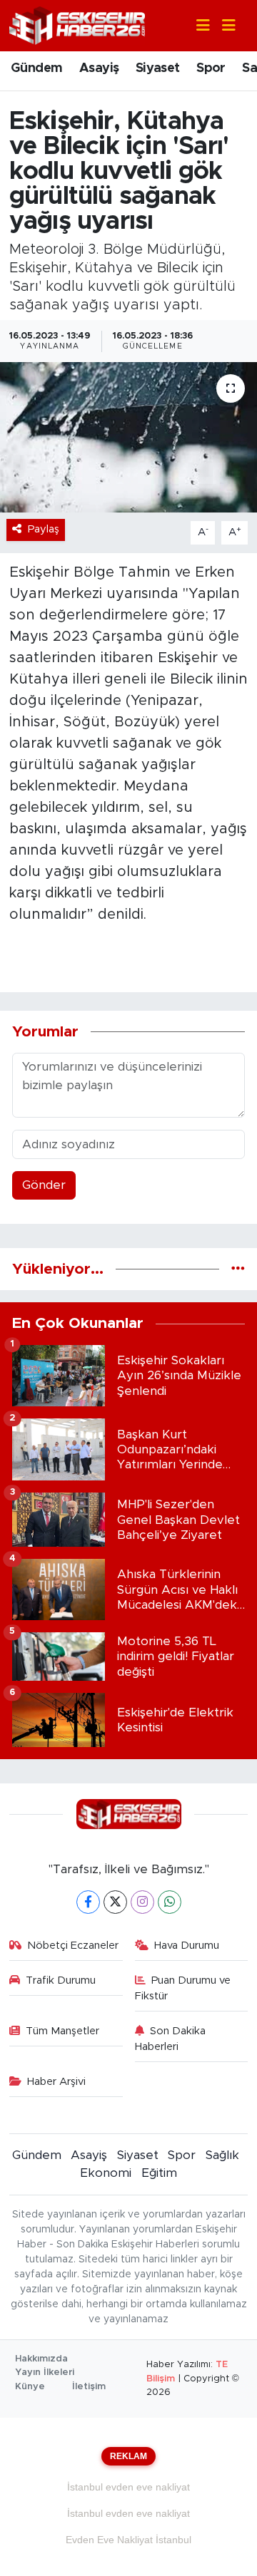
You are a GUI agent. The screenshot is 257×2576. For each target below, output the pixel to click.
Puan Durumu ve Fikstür (183, 1988)
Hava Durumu (187, 1946)
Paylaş (44, 529)
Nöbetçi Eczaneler (73, 1946)
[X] (115, 1902)
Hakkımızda (41, 2359)
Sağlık (222, 2155)
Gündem (36, 68)
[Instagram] (142, 1902)
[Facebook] (88, 1902)
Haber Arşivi (56, 2082)
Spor (211, 68)
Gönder (44, 1185)
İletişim (89, 2387)
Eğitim (159, 2173)
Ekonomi (106, 2173)
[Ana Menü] (223, 26)
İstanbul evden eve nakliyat (128, 2487)
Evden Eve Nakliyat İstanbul (128, 2540)
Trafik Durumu (61, 1980)
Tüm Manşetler (62, 2031)
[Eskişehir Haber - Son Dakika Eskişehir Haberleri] (77, 25)
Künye (30, 2387)
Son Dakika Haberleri (171, 2039)
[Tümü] (238, 1269)
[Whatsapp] (170, 1902)
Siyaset (158, 68)
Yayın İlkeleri (45, 2373)
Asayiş (99, 68)
